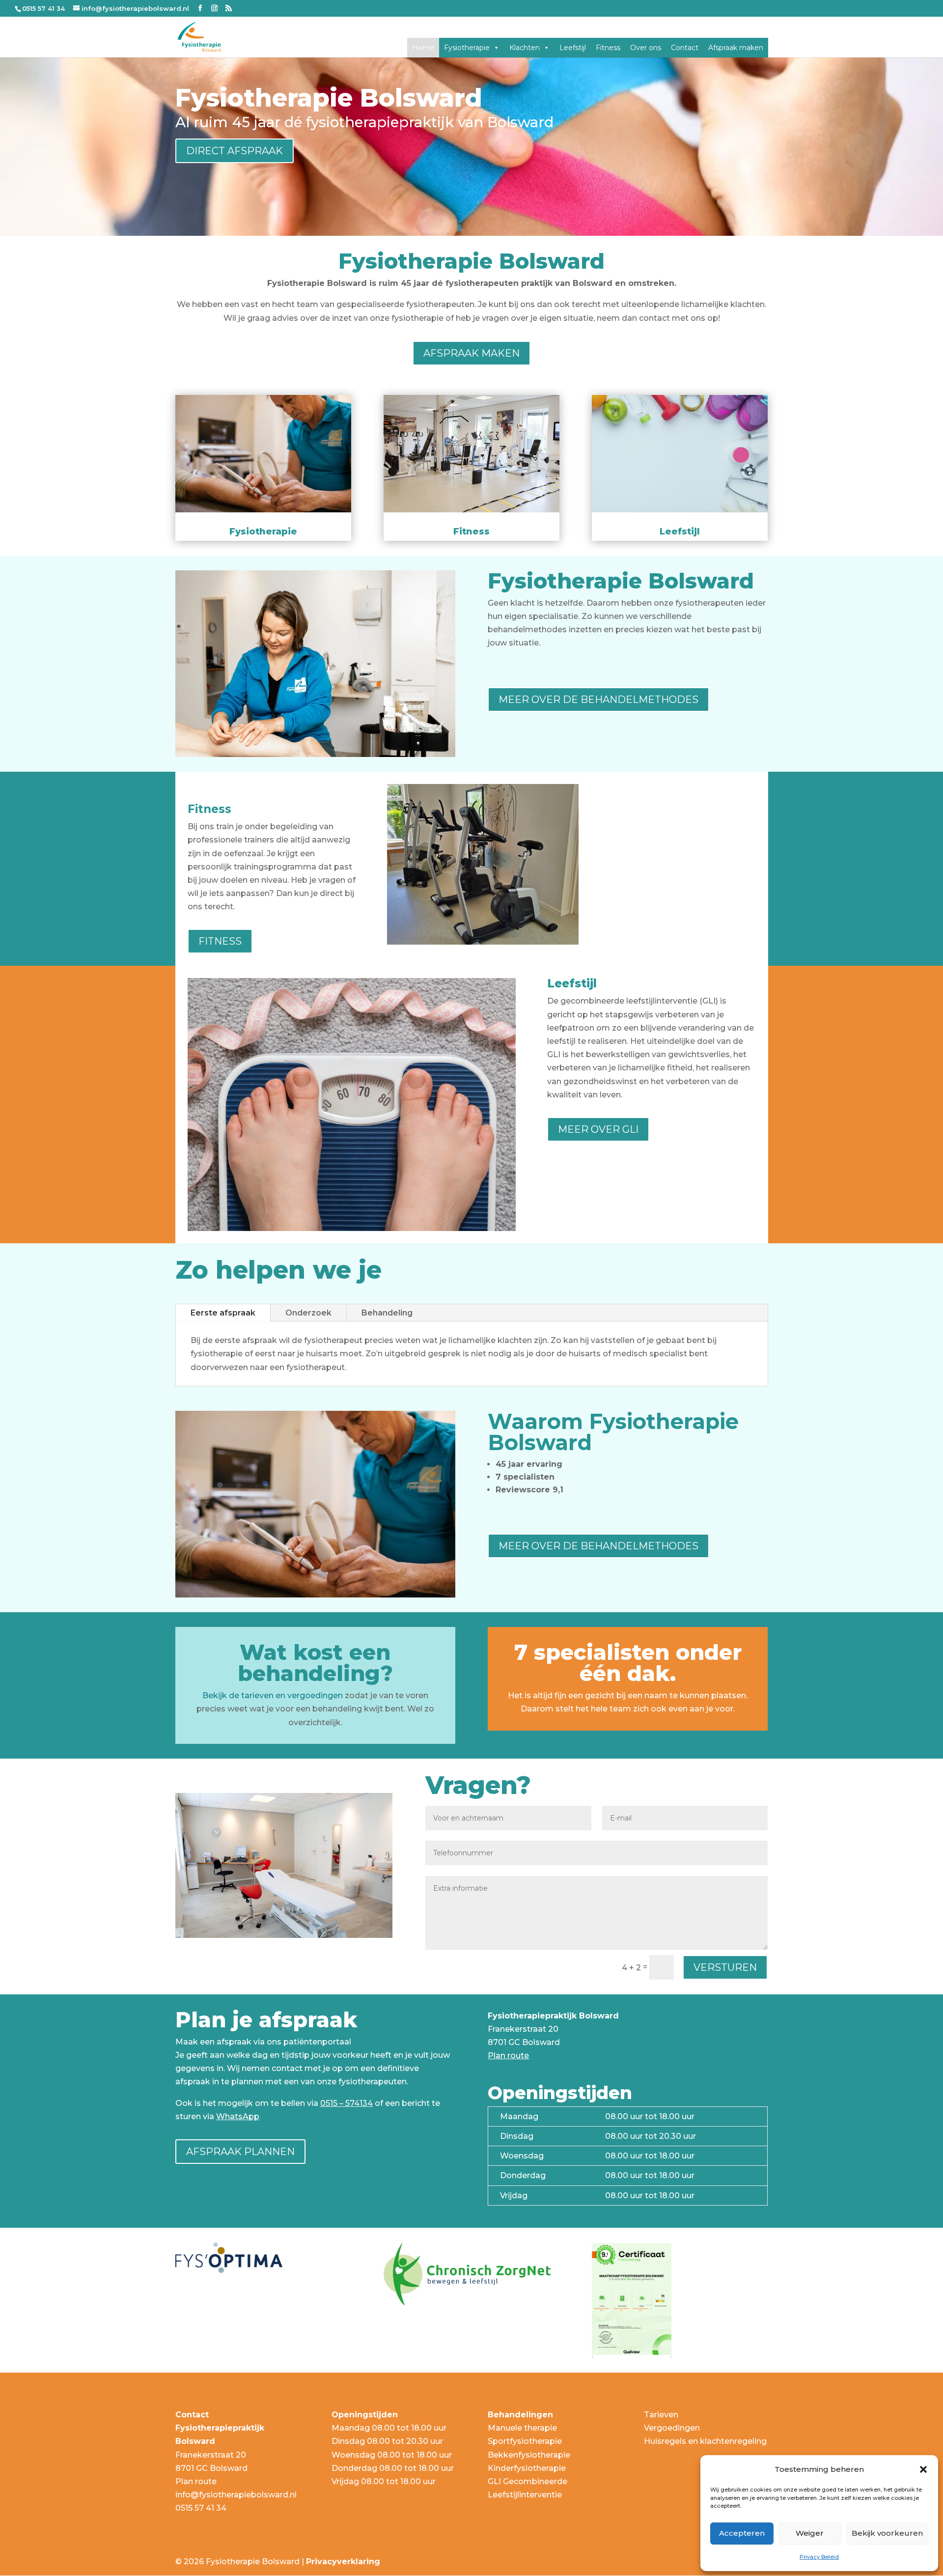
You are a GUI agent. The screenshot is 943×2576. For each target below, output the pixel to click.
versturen (725, 1967)
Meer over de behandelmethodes (598, 700)
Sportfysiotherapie (525, 2441)
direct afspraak (235, 151)
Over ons (646, 48)
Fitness (608, 48)
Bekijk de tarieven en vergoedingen (273, 1695)
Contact (685, 48)
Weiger (810, 2533)
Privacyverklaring (343, 2562)
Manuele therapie (522, 2428)
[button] (923, 2469)
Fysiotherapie (467, 48)
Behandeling (387, 1313)
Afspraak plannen (240, 2152)
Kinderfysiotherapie (527, 2468)
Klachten (525, 48)
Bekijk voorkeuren (887, 2533)
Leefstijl (573, 48)
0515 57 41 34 (201, 2508)
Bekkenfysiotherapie (529, 2455)
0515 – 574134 (347, 2103)
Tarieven (661, 2415)
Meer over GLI (598, 1129)
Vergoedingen (672, 2428)
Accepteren (742, 2533)
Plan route (508, 2056)
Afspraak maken (736, 48)
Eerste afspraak (223, 1313)
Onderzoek (308, 1313)
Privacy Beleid (819, 2557)
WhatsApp (238, 2116)
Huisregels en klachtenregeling (705, 2441)
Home (423, 48)
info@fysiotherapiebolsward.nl (236, 2495)
